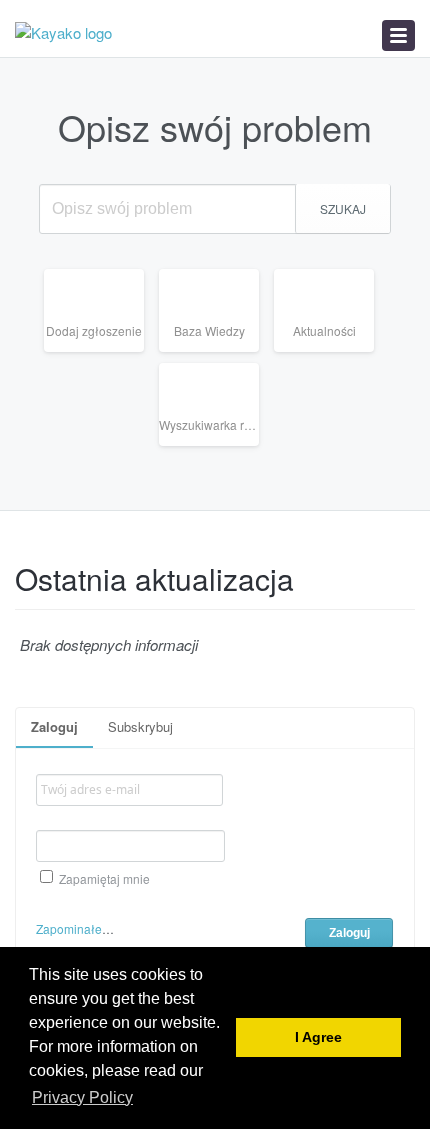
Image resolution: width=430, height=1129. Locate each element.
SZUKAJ (343, 208)
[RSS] (408, 569)
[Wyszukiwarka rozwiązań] (216, 445)
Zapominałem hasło (91, 928)
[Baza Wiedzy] (216, 351)
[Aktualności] (331, 351)
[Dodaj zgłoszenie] (101, 351)
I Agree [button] (318, 1037)
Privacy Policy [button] (82, 1097)
